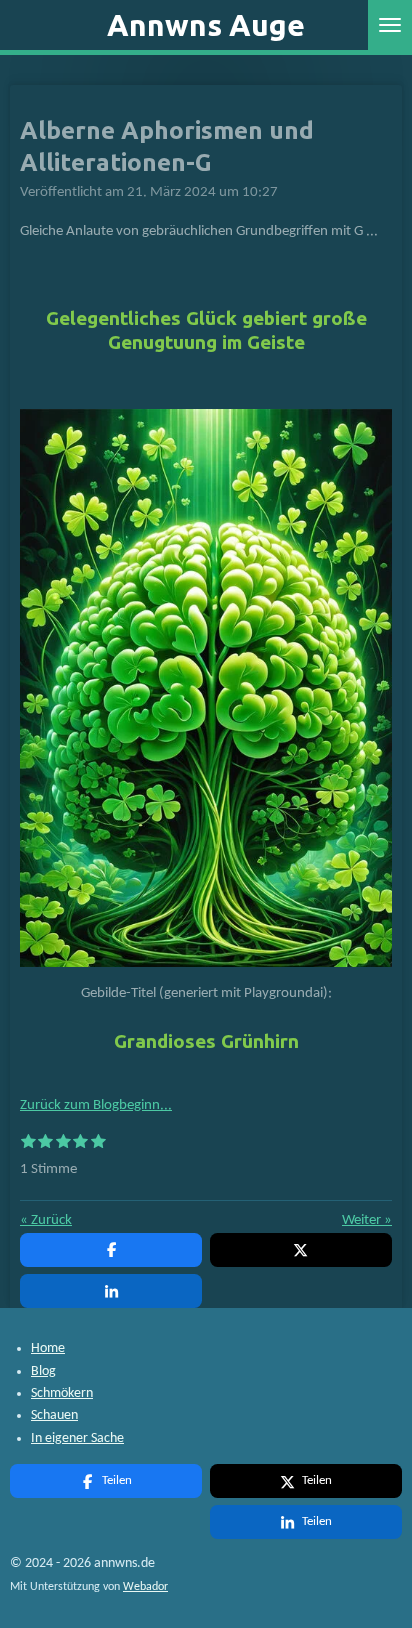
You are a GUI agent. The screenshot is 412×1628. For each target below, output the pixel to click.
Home (48, 1348)
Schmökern (62, 1393)
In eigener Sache (77, 1438)
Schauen (54, 1415)
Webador (145, 1587)
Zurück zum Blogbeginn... (96, 1105)
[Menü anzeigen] (390, 25)
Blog (43, 1371)
